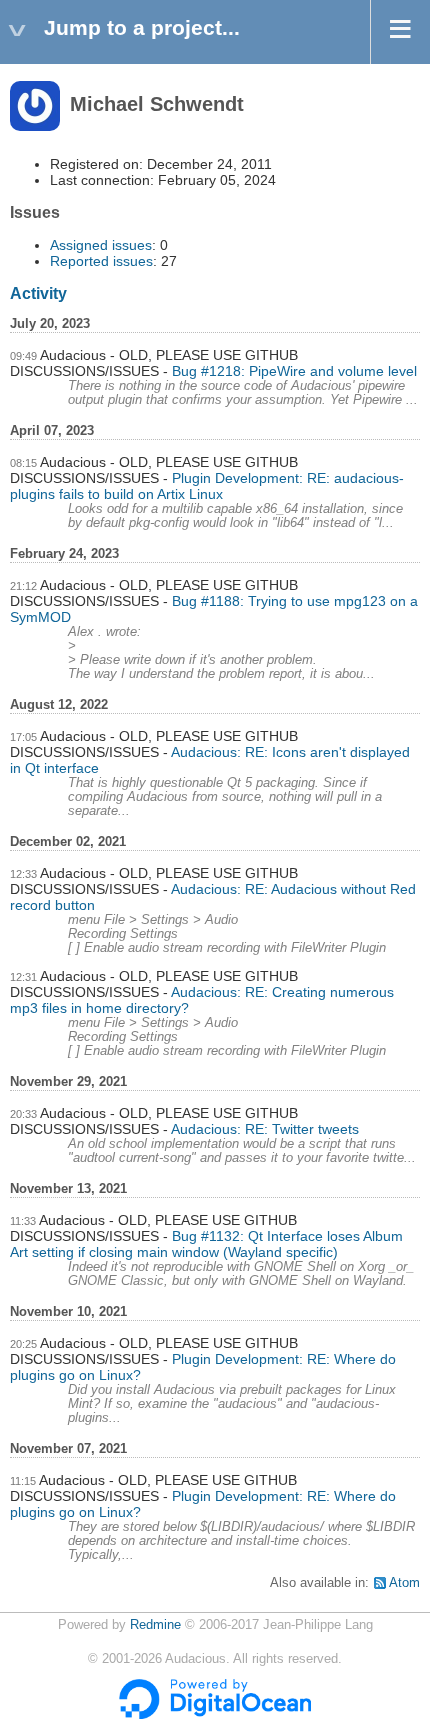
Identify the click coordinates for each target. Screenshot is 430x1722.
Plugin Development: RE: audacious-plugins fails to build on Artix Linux (207, 486)
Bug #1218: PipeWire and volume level (294, 371)
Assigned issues (101, 245)
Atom (404, 1583)
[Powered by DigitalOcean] (215, 1715)
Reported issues (101, 261)
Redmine (155, 1625)
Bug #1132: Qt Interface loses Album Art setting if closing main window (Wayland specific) (206, 1244)
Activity (38, 293)
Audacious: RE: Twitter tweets (265, 1129)
